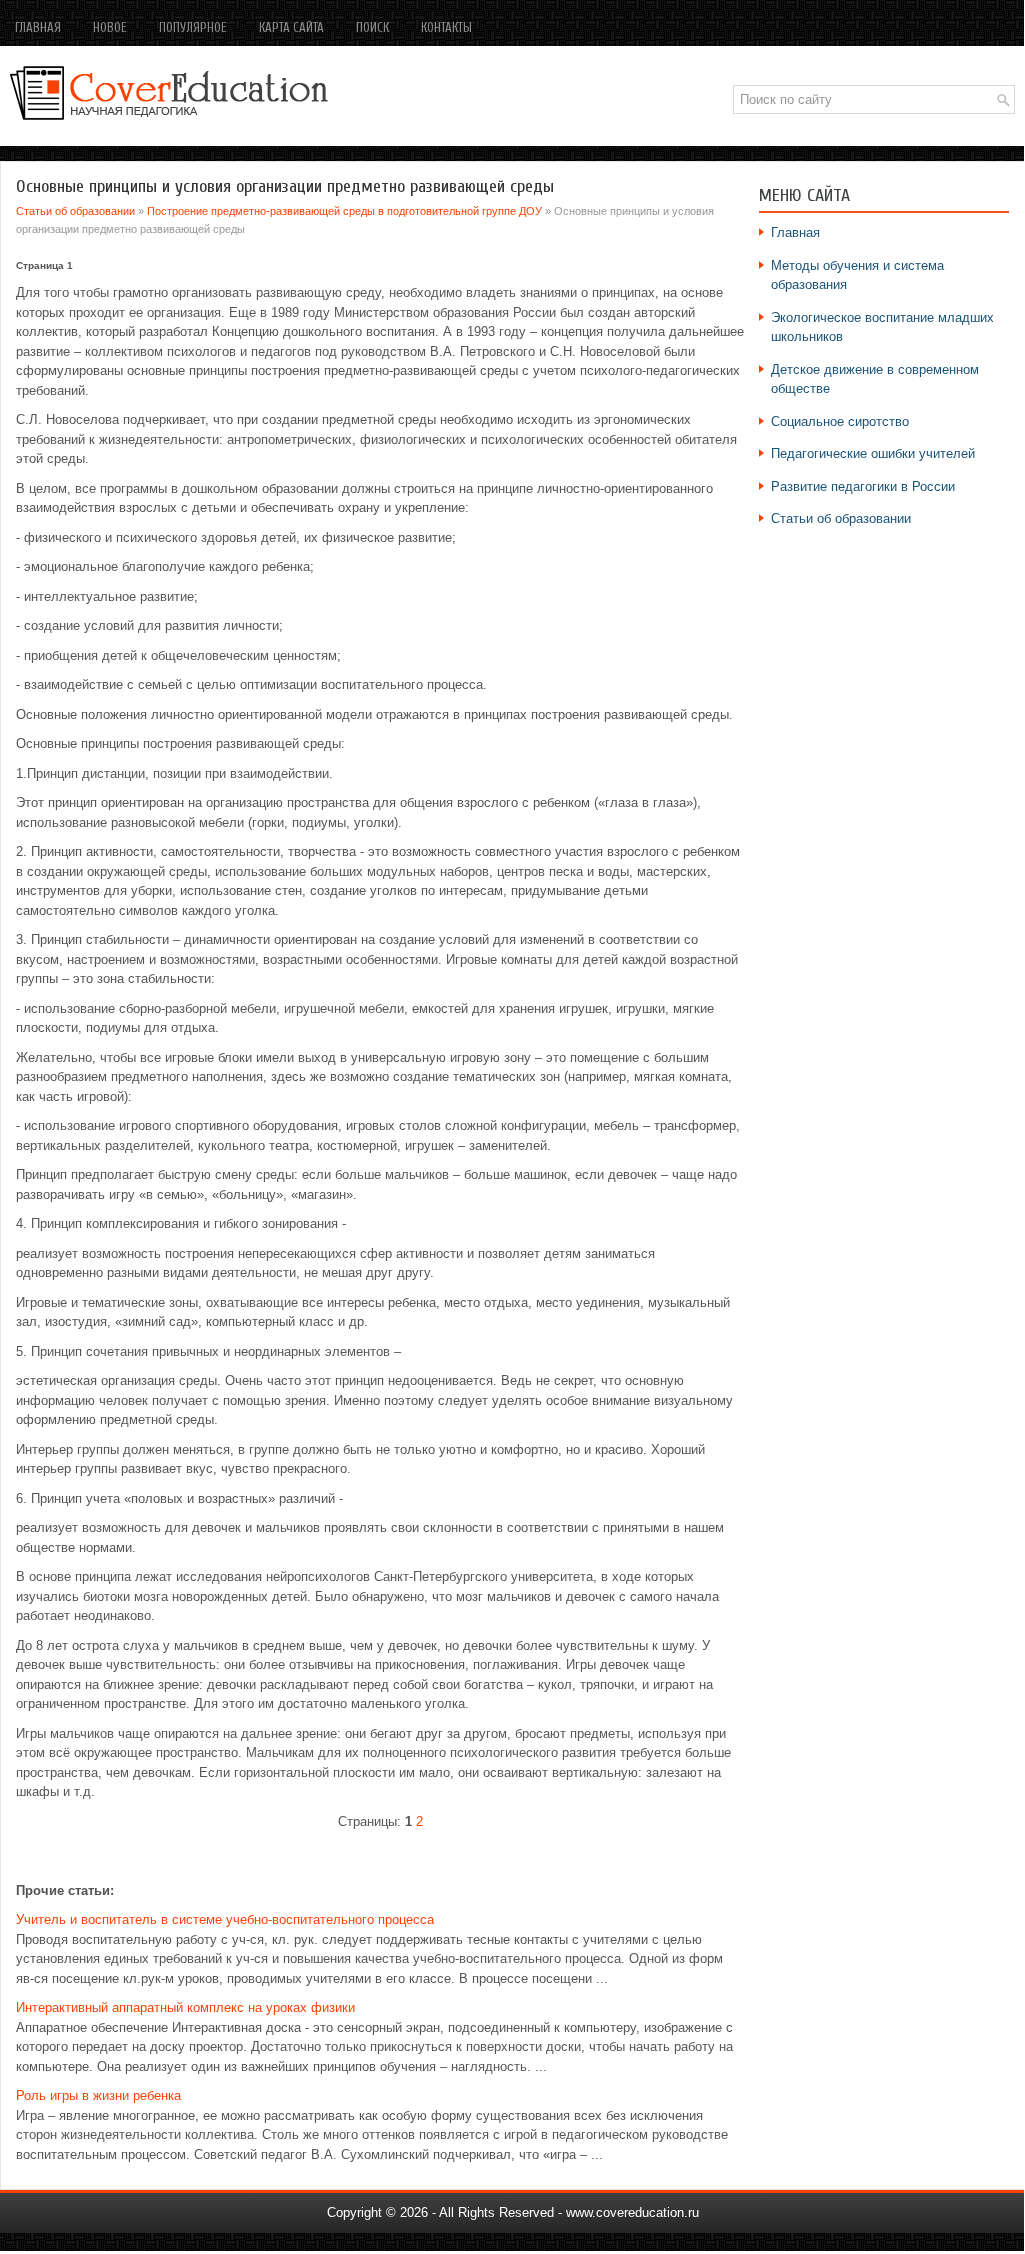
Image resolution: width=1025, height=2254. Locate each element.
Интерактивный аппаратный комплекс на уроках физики (185, 2007)
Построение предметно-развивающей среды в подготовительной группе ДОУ (344, 211)
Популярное (193, 27)
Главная (38, 27)
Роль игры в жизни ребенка (98, 2095)
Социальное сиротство (840, 421)
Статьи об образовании (75, 211)
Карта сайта (291, 27)
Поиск (372, 27)
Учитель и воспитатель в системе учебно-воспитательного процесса (225, 1919)
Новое (110, 27)
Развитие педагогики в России (863, 486)
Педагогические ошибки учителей (873, 453)
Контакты (446, 27)
